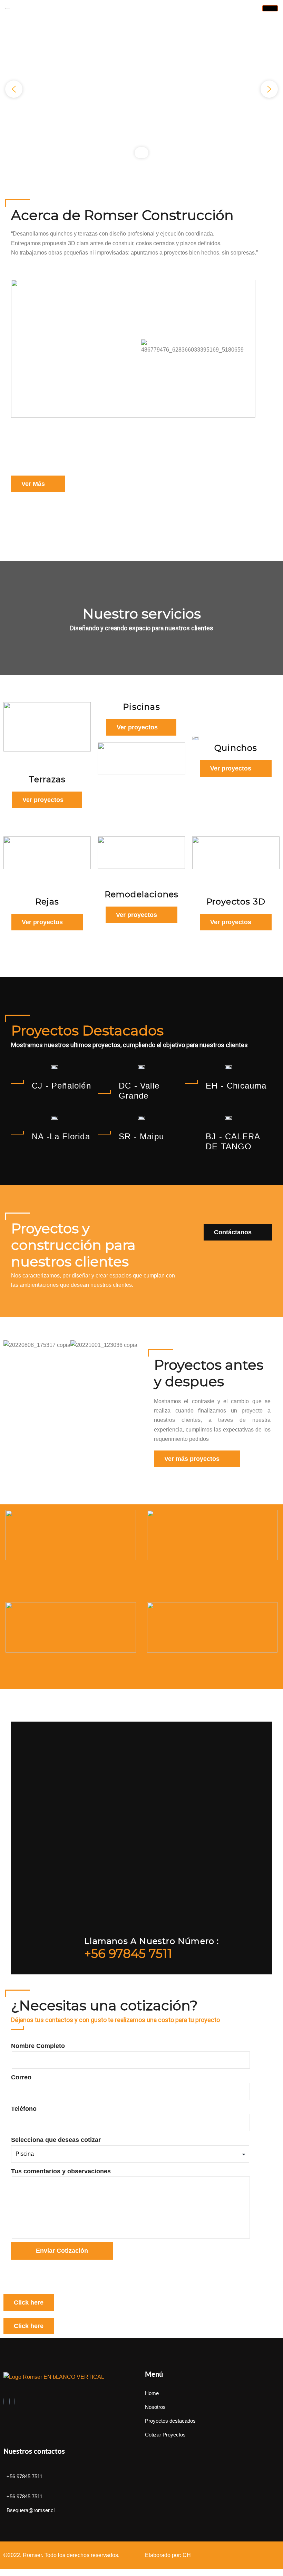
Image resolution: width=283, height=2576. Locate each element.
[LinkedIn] (15, 2401)
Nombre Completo (38, 2046)
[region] (141, 89)
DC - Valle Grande (139, 1091)
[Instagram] (9, 2401)
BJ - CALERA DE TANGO (233, 1141)
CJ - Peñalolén (61, 1086)
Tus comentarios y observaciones (61, 2171)
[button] (14, 89)
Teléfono (24, 2109)
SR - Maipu (141, 1136)
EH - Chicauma (236, 1086)
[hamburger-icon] (270, 8)
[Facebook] (4, 2401)
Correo (21, 2077)
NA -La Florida (61, 1136)
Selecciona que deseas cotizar (56, 2140)
